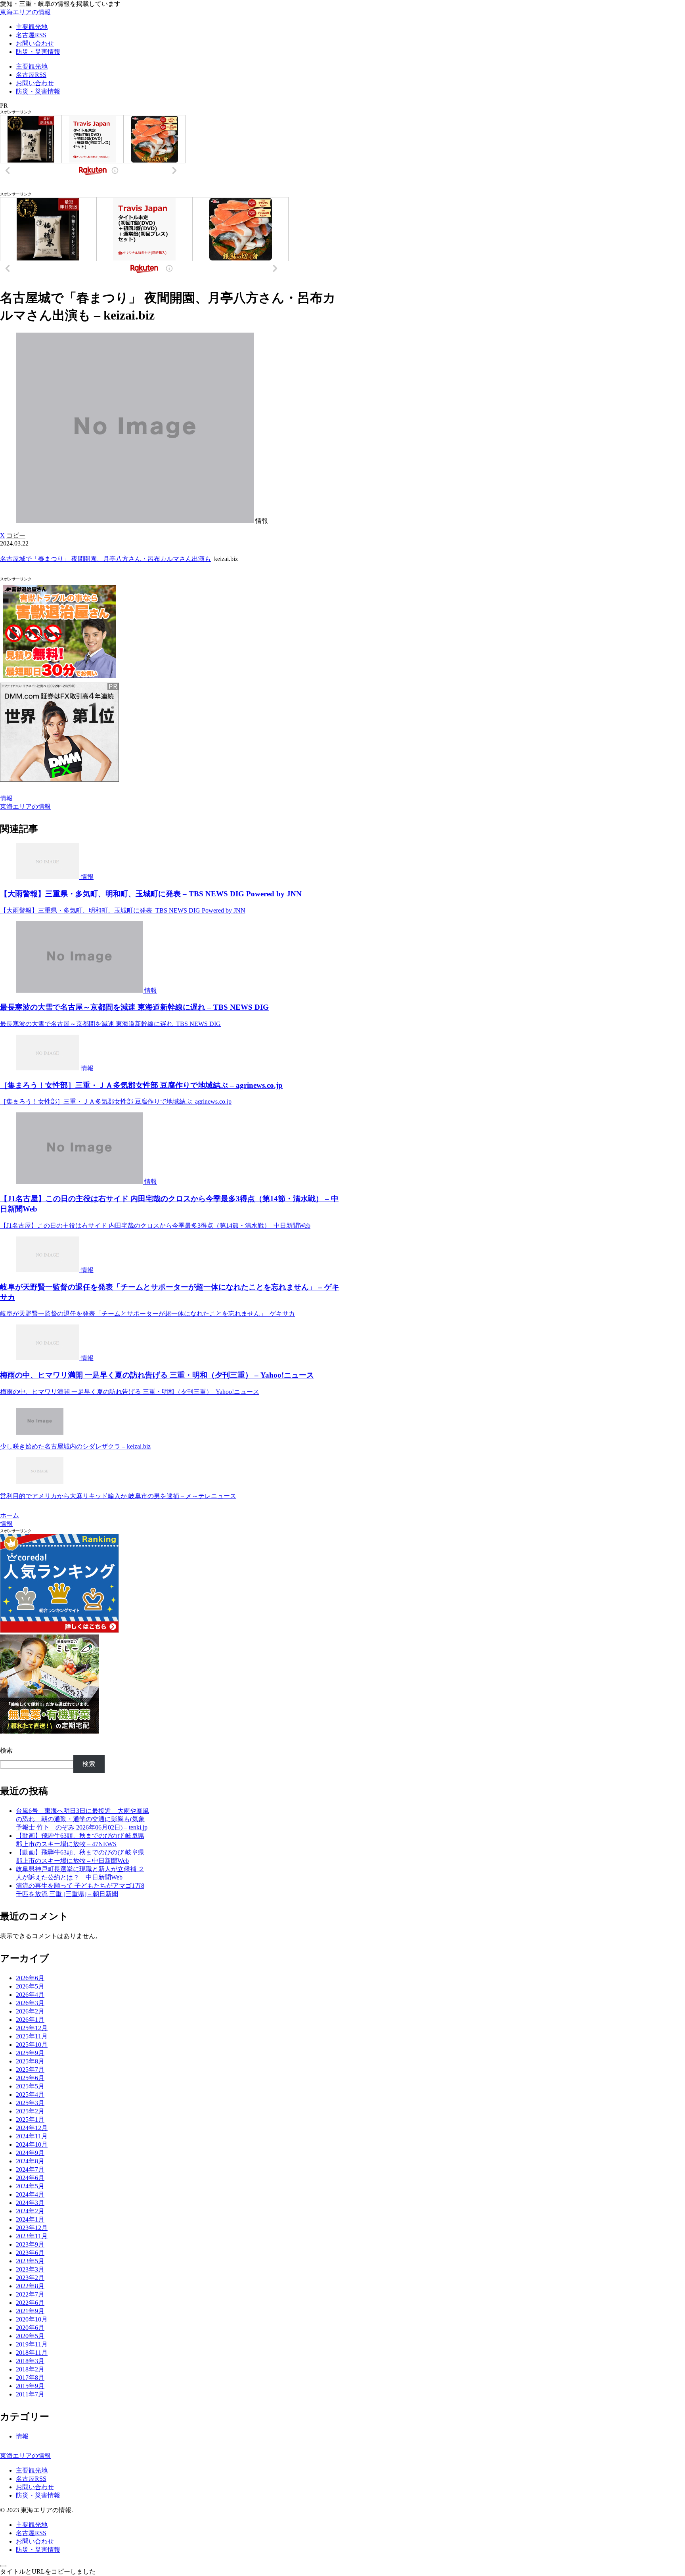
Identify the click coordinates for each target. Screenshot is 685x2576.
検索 (6, 1750)
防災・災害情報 (38, 2495)
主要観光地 (32, 2470)
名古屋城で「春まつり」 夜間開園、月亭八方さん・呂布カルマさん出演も (105, 559)
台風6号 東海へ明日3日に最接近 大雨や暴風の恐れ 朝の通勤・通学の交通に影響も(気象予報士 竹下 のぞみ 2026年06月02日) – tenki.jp (82, 1819)
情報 (6, 798)
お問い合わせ (35, 2487)
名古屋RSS (31, 2479)
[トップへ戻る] (3, 2566)
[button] (16, 535)
